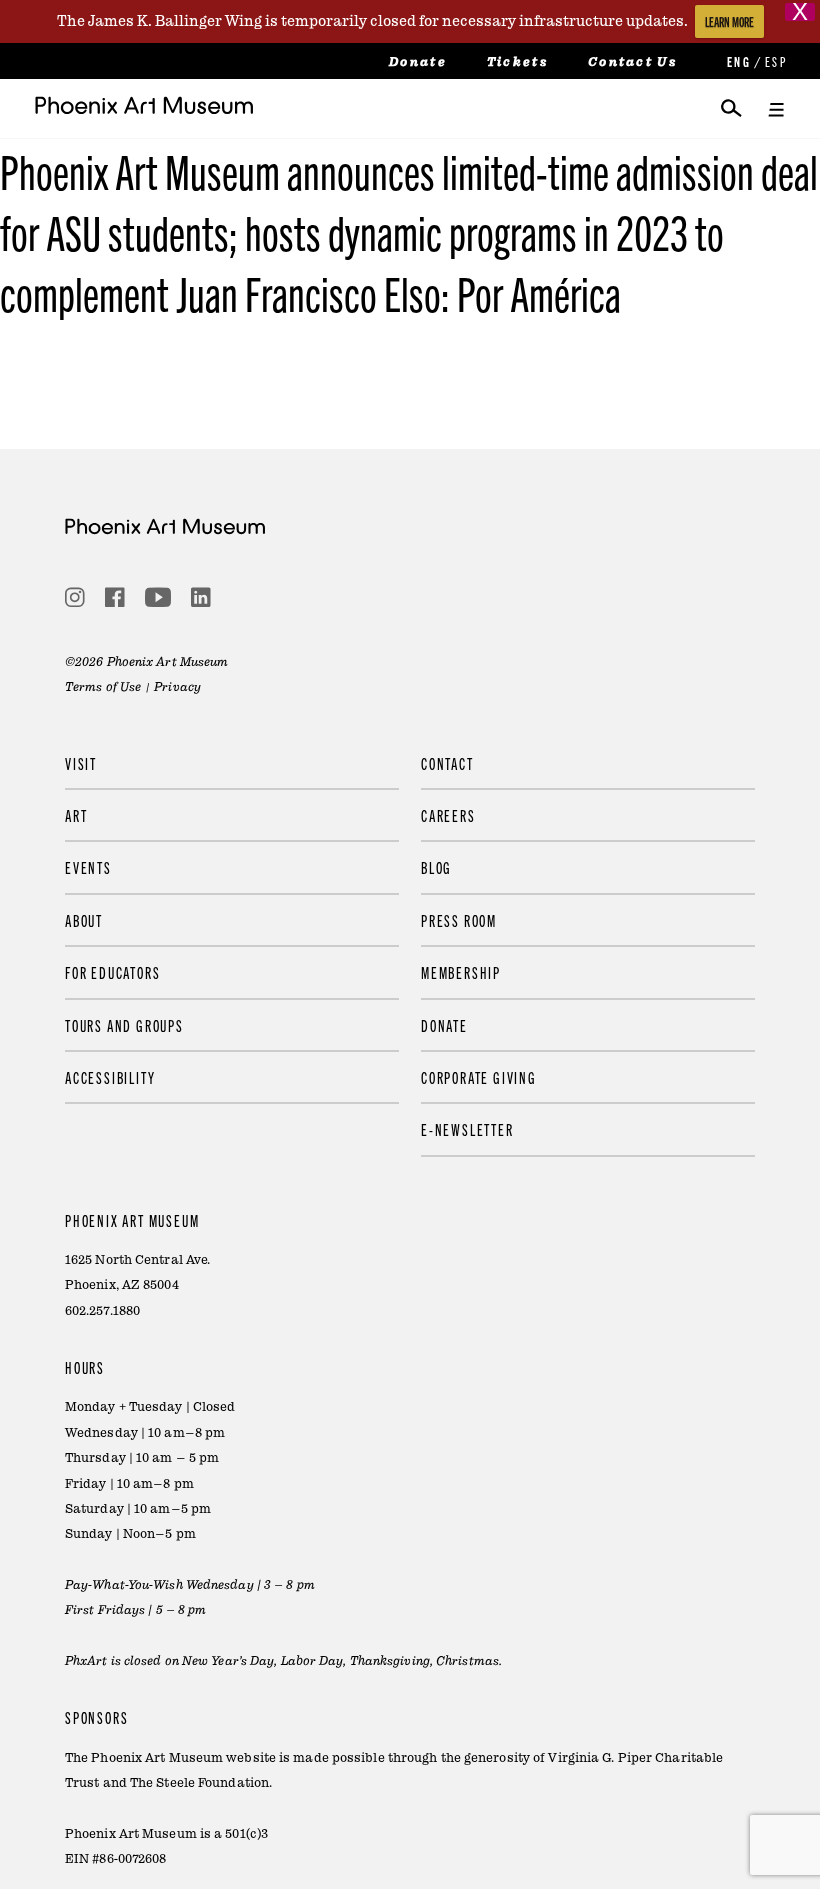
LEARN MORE (729, 21)
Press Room (459, 920)
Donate (418, 62)
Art (76, 815)
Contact (447, 763)
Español (775, 61)
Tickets (517, 62)
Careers (448, 815)
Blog (436, 867)
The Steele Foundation (199, 1783)
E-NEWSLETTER (467, 1129)
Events (88, 867)
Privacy (177, 687)
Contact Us (632, 62)
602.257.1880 (102, 1311)
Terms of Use (103, 687)
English (737, 61)
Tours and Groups (124, 1025)
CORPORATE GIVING (479, 1077)
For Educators (112, 972)
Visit (81, 763)
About (84, 920)
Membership (461, 972)
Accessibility (110, 1077)
